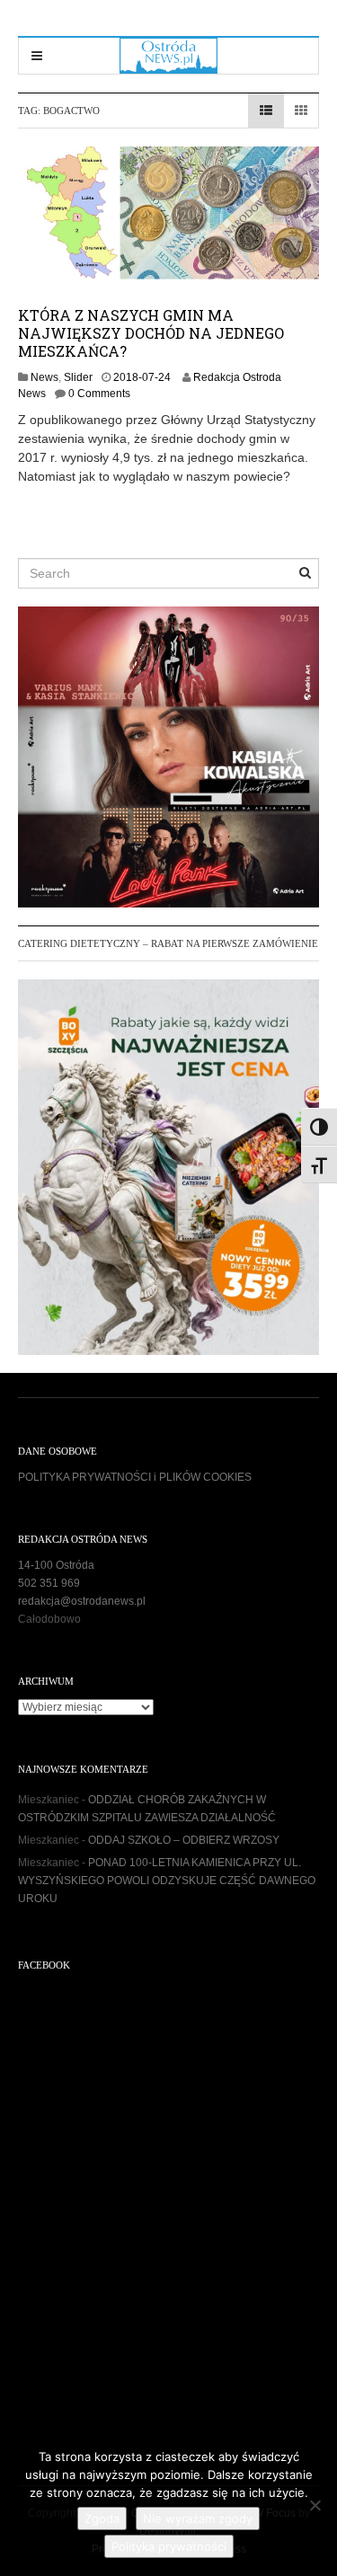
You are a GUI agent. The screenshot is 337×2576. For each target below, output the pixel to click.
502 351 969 (49, 1583)
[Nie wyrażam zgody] (315, 2505)
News (44, 377)
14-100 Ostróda (56, 1565)
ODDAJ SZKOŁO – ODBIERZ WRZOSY (184, 1840)
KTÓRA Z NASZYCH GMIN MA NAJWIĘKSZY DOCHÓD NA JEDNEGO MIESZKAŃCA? (151, 333)
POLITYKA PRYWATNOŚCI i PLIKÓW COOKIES (135, 1477)
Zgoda (102, 2518)
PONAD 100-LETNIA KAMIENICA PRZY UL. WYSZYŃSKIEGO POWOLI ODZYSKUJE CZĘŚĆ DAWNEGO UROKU (167, 1881)
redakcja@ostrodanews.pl (82, 1601)
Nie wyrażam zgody (198, 2518)
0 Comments (99, 394)
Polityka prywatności (169, 2546)
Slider (78, 377)
